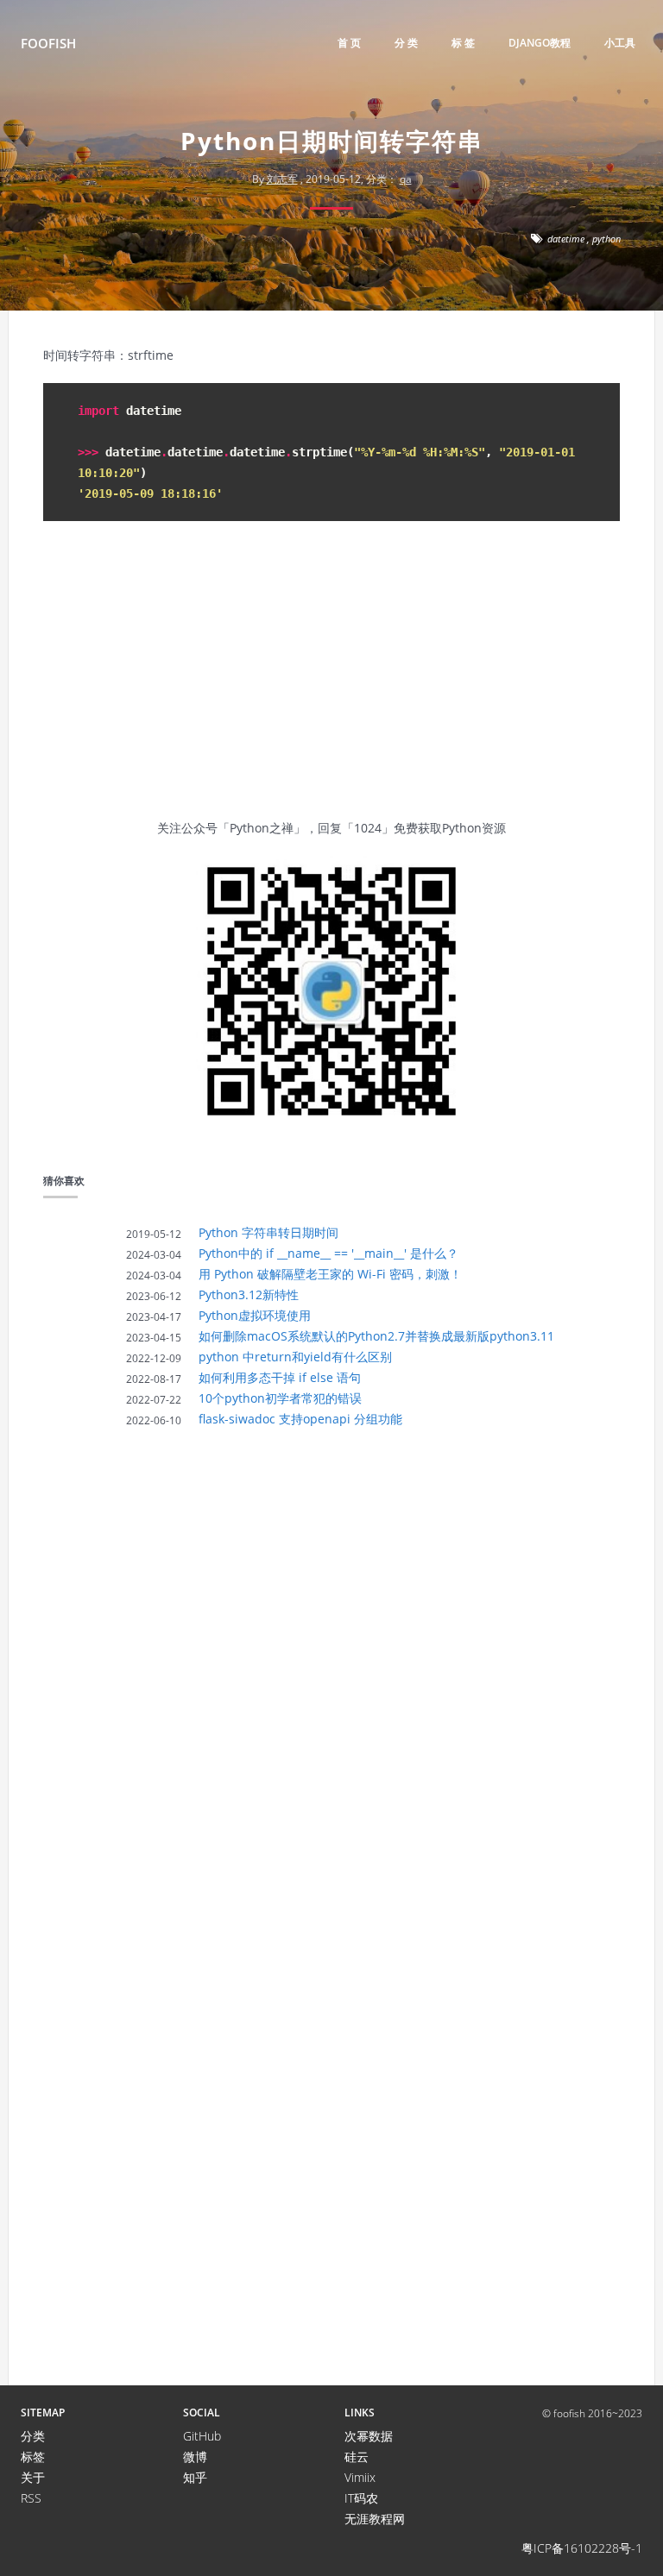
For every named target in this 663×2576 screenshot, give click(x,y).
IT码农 (361, 2498)
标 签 (463, 43)
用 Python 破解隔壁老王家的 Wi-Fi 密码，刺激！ (330, 1274)
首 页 (349, 43)
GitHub (202, 2436)
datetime (566, 239)
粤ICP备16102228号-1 (582, 2548)
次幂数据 (369, 2436)
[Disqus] (331, 1681)
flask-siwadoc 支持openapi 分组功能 (300, 1419)
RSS (31, 2498)
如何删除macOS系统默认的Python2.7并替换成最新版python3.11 (376, 1336)
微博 (195, 2457)
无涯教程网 (375, 2519)
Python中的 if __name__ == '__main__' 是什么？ (328, 1253)
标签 (33, 2457)
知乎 (195, 2477)
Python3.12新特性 (249, 1294)
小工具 (620, 43)
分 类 (406, 43)
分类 (33, 2436)
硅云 (357, 2457)
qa (406, 179)
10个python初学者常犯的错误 (280, 1398)
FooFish (48, 43)
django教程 (540, 43)
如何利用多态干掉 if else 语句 (280, 1377)
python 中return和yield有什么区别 (295, 1357)
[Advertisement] (331, 680)
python (606, 239)
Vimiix (360, 2477)
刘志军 (282, 179)
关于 (33, 2477)
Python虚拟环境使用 (255, 1315)
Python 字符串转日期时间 (268, 1232)
